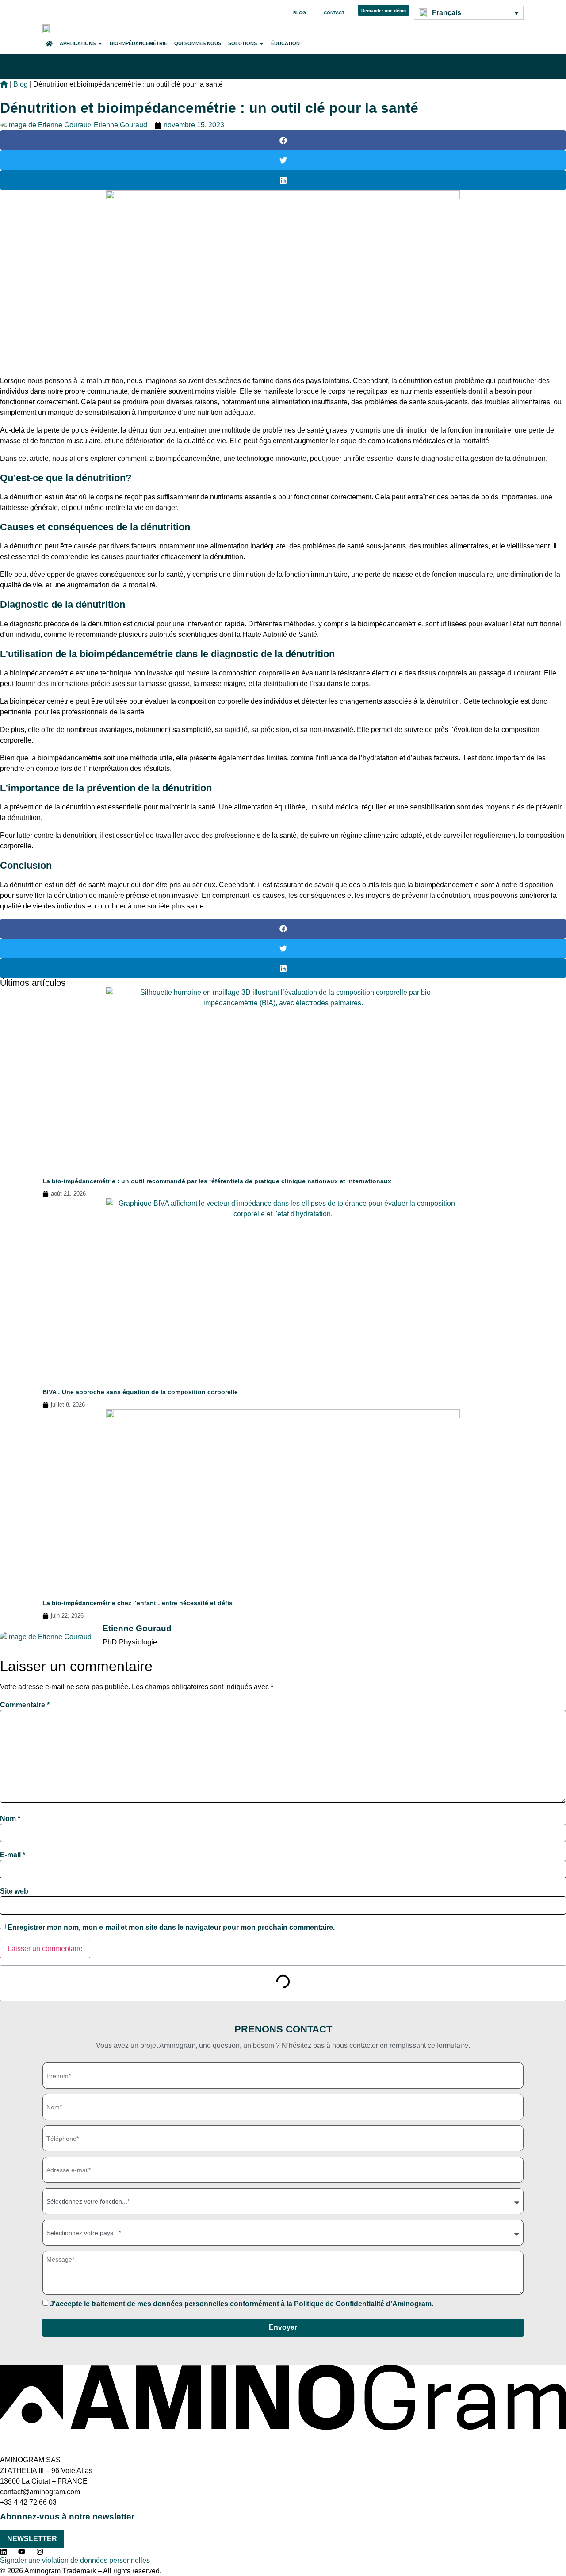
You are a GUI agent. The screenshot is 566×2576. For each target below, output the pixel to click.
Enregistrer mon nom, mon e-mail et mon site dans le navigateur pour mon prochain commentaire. (171, 1928)
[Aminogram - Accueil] (47, 28)
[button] (283, 140)
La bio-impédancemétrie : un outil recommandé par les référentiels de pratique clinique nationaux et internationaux (217, 1181)
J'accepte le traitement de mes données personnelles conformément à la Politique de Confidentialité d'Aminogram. (242, 2304)
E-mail (13, 1855)
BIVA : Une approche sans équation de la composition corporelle (140, 1392)
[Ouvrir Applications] (100, 44)
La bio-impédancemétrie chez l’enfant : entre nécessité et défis (138, 1603)
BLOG (300, 13)
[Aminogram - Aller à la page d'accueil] (283, 2428)
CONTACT (334, 13)
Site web (14, 1891)
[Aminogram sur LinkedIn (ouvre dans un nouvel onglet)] (6, 2552)
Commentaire (25, 1705)
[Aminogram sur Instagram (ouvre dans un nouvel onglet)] (42, 2552)
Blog (21, 84)
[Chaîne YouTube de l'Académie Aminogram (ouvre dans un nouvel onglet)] (24, 2552)
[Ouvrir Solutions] (262, 44)
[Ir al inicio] (4, 84)
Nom (10, 1819)
